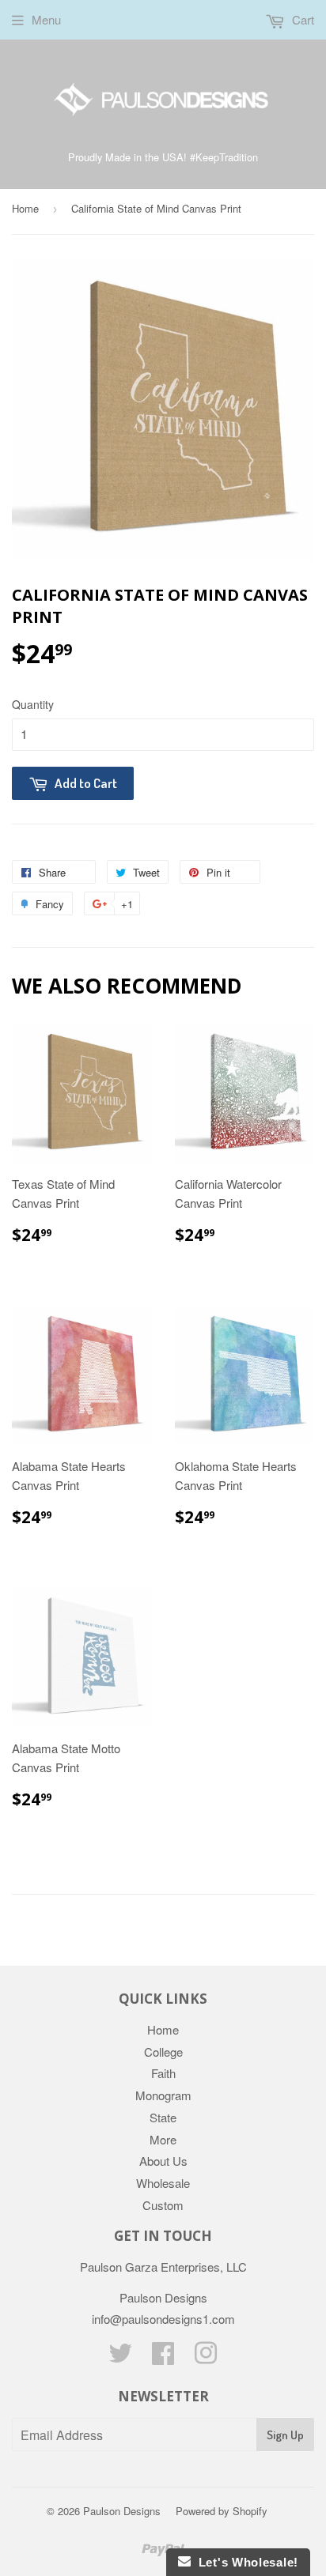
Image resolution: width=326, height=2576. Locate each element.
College (163, 2052)
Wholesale (163, 2183)
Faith (163, 2073)
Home (25, 208)
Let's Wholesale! (244, 2562)
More (163, 2139)
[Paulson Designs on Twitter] (120, 2357)
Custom (163, 2205)
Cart (301, 19)
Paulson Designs (122, 2511)
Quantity (33, 704)
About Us (163, 2161)
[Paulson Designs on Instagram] (206, 2357)
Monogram (163, 2095)
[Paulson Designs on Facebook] (163, 2357)
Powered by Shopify (222, 2511)
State (163, 2117)
